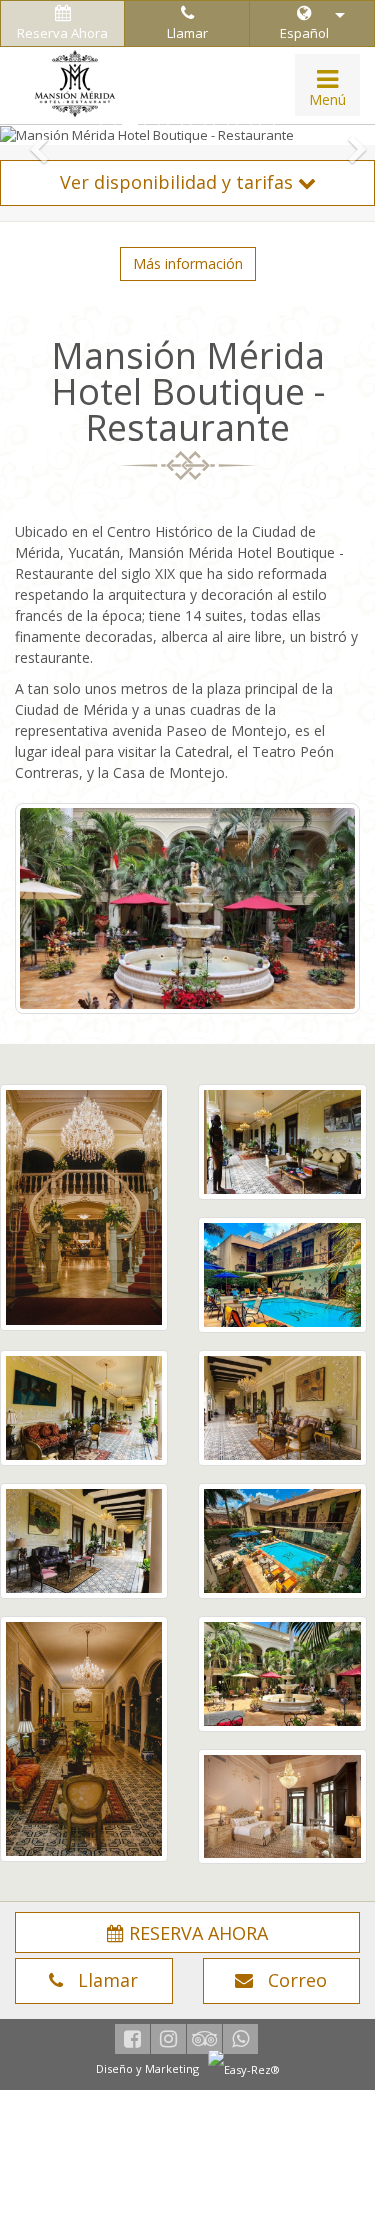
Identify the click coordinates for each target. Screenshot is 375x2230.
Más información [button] (188, 263)
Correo (290, 1980)
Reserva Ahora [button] (62, 33)
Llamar (187, 33)
